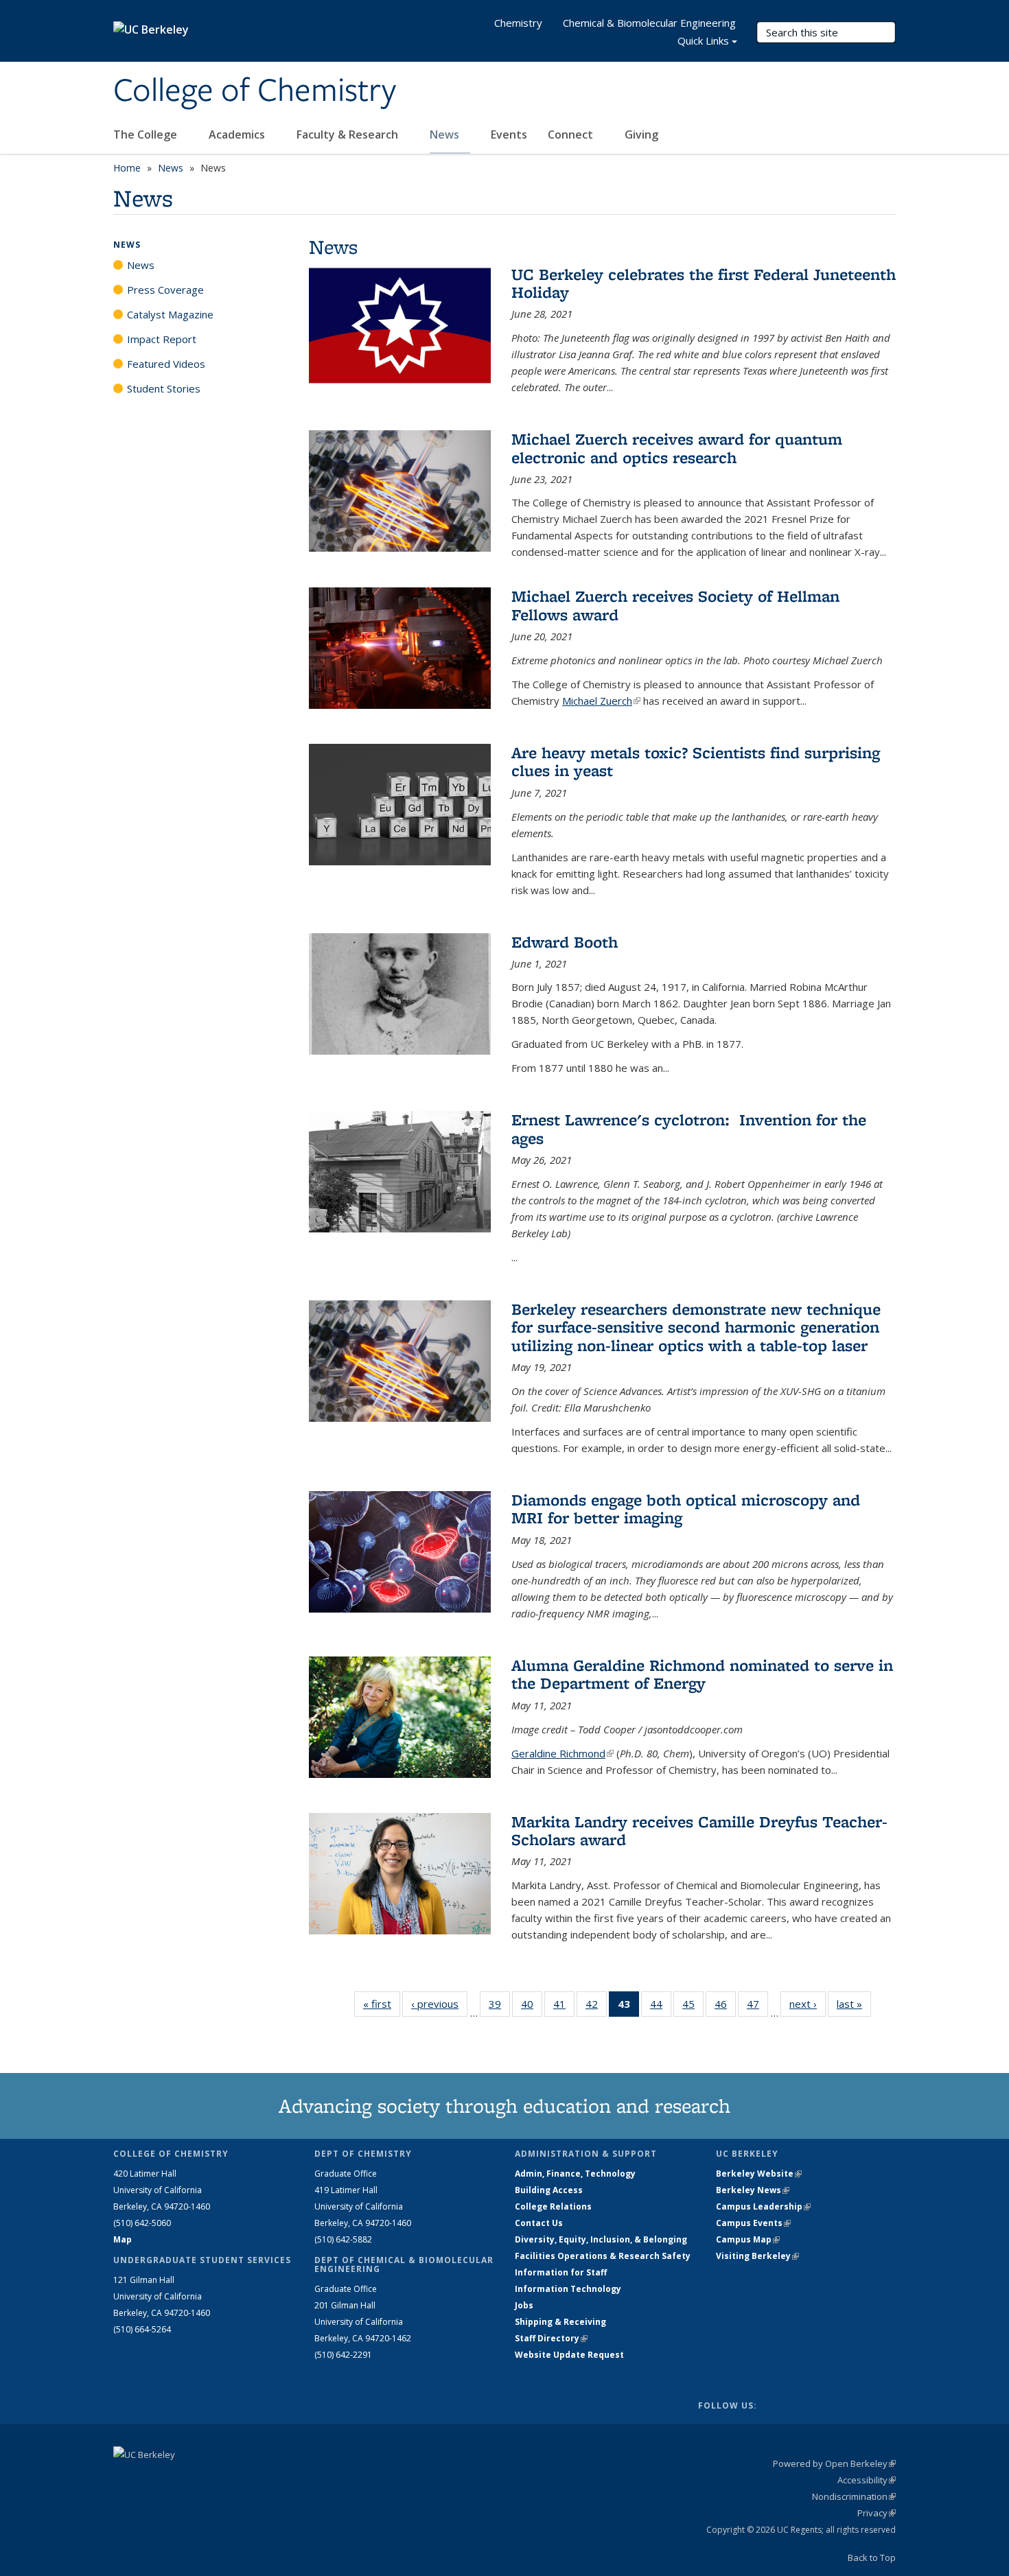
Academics (238, 134)
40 (532, 2007)
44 (661, 2007)
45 (693, 2007)
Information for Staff (561, 2272)
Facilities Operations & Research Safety (603, 2256)
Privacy (877, 2513)
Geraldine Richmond (563, 1753)
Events (509, 134)
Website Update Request (569, 2355)
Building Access (549, 2190)
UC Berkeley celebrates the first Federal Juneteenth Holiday (704, 283)
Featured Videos (166, 364)
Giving (641, 134)
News (446, 134)
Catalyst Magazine (170, 314)
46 (725, 2007)
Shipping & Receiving (560, 2322)
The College (147, 134)
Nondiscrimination (854, 2496)
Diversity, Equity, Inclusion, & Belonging (601, 2239)
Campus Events (753, 2223)
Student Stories (164, 388)
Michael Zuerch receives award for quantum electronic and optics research (677, 448)
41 (564, 2007)
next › (808, 2004)
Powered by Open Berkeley (834, 2463)
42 (596, 2007)
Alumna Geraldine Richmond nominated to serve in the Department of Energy (702, 1674)
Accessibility (867, 2480)
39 (499, 2007)
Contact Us (539, 2223)
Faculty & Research (349, 134)
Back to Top (872, 2557)
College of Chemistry (255, 91)
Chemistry (518, 23)
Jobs (524, 2305)
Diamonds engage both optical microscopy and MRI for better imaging (686, 1509)
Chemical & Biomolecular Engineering (649, 23)
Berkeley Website (759, 2174)
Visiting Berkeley (757, 2256)
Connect (572, 134)
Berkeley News (753, 2190)
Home (127, 168)
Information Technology (568, 2289)
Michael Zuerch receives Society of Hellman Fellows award (675, 605)
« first (382, 2004)
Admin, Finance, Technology (575, 2174)
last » (854, 2004)
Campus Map (748, 2239)
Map (123, 2239)
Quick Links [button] (703, 40)
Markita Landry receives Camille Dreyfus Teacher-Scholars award (699, 1830)
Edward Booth (565, 942)
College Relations (553, 2206)
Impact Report (162, 339)
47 (757, 2007)
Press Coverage (165, 290)
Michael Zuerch (601, 701)
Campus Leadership (763, 2206)
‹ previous (439, 2004)
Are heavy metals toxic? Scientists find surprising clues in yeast (696, 761)
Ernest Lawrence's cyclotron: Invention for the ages (689, 1128)
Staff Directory (551, 2338)
